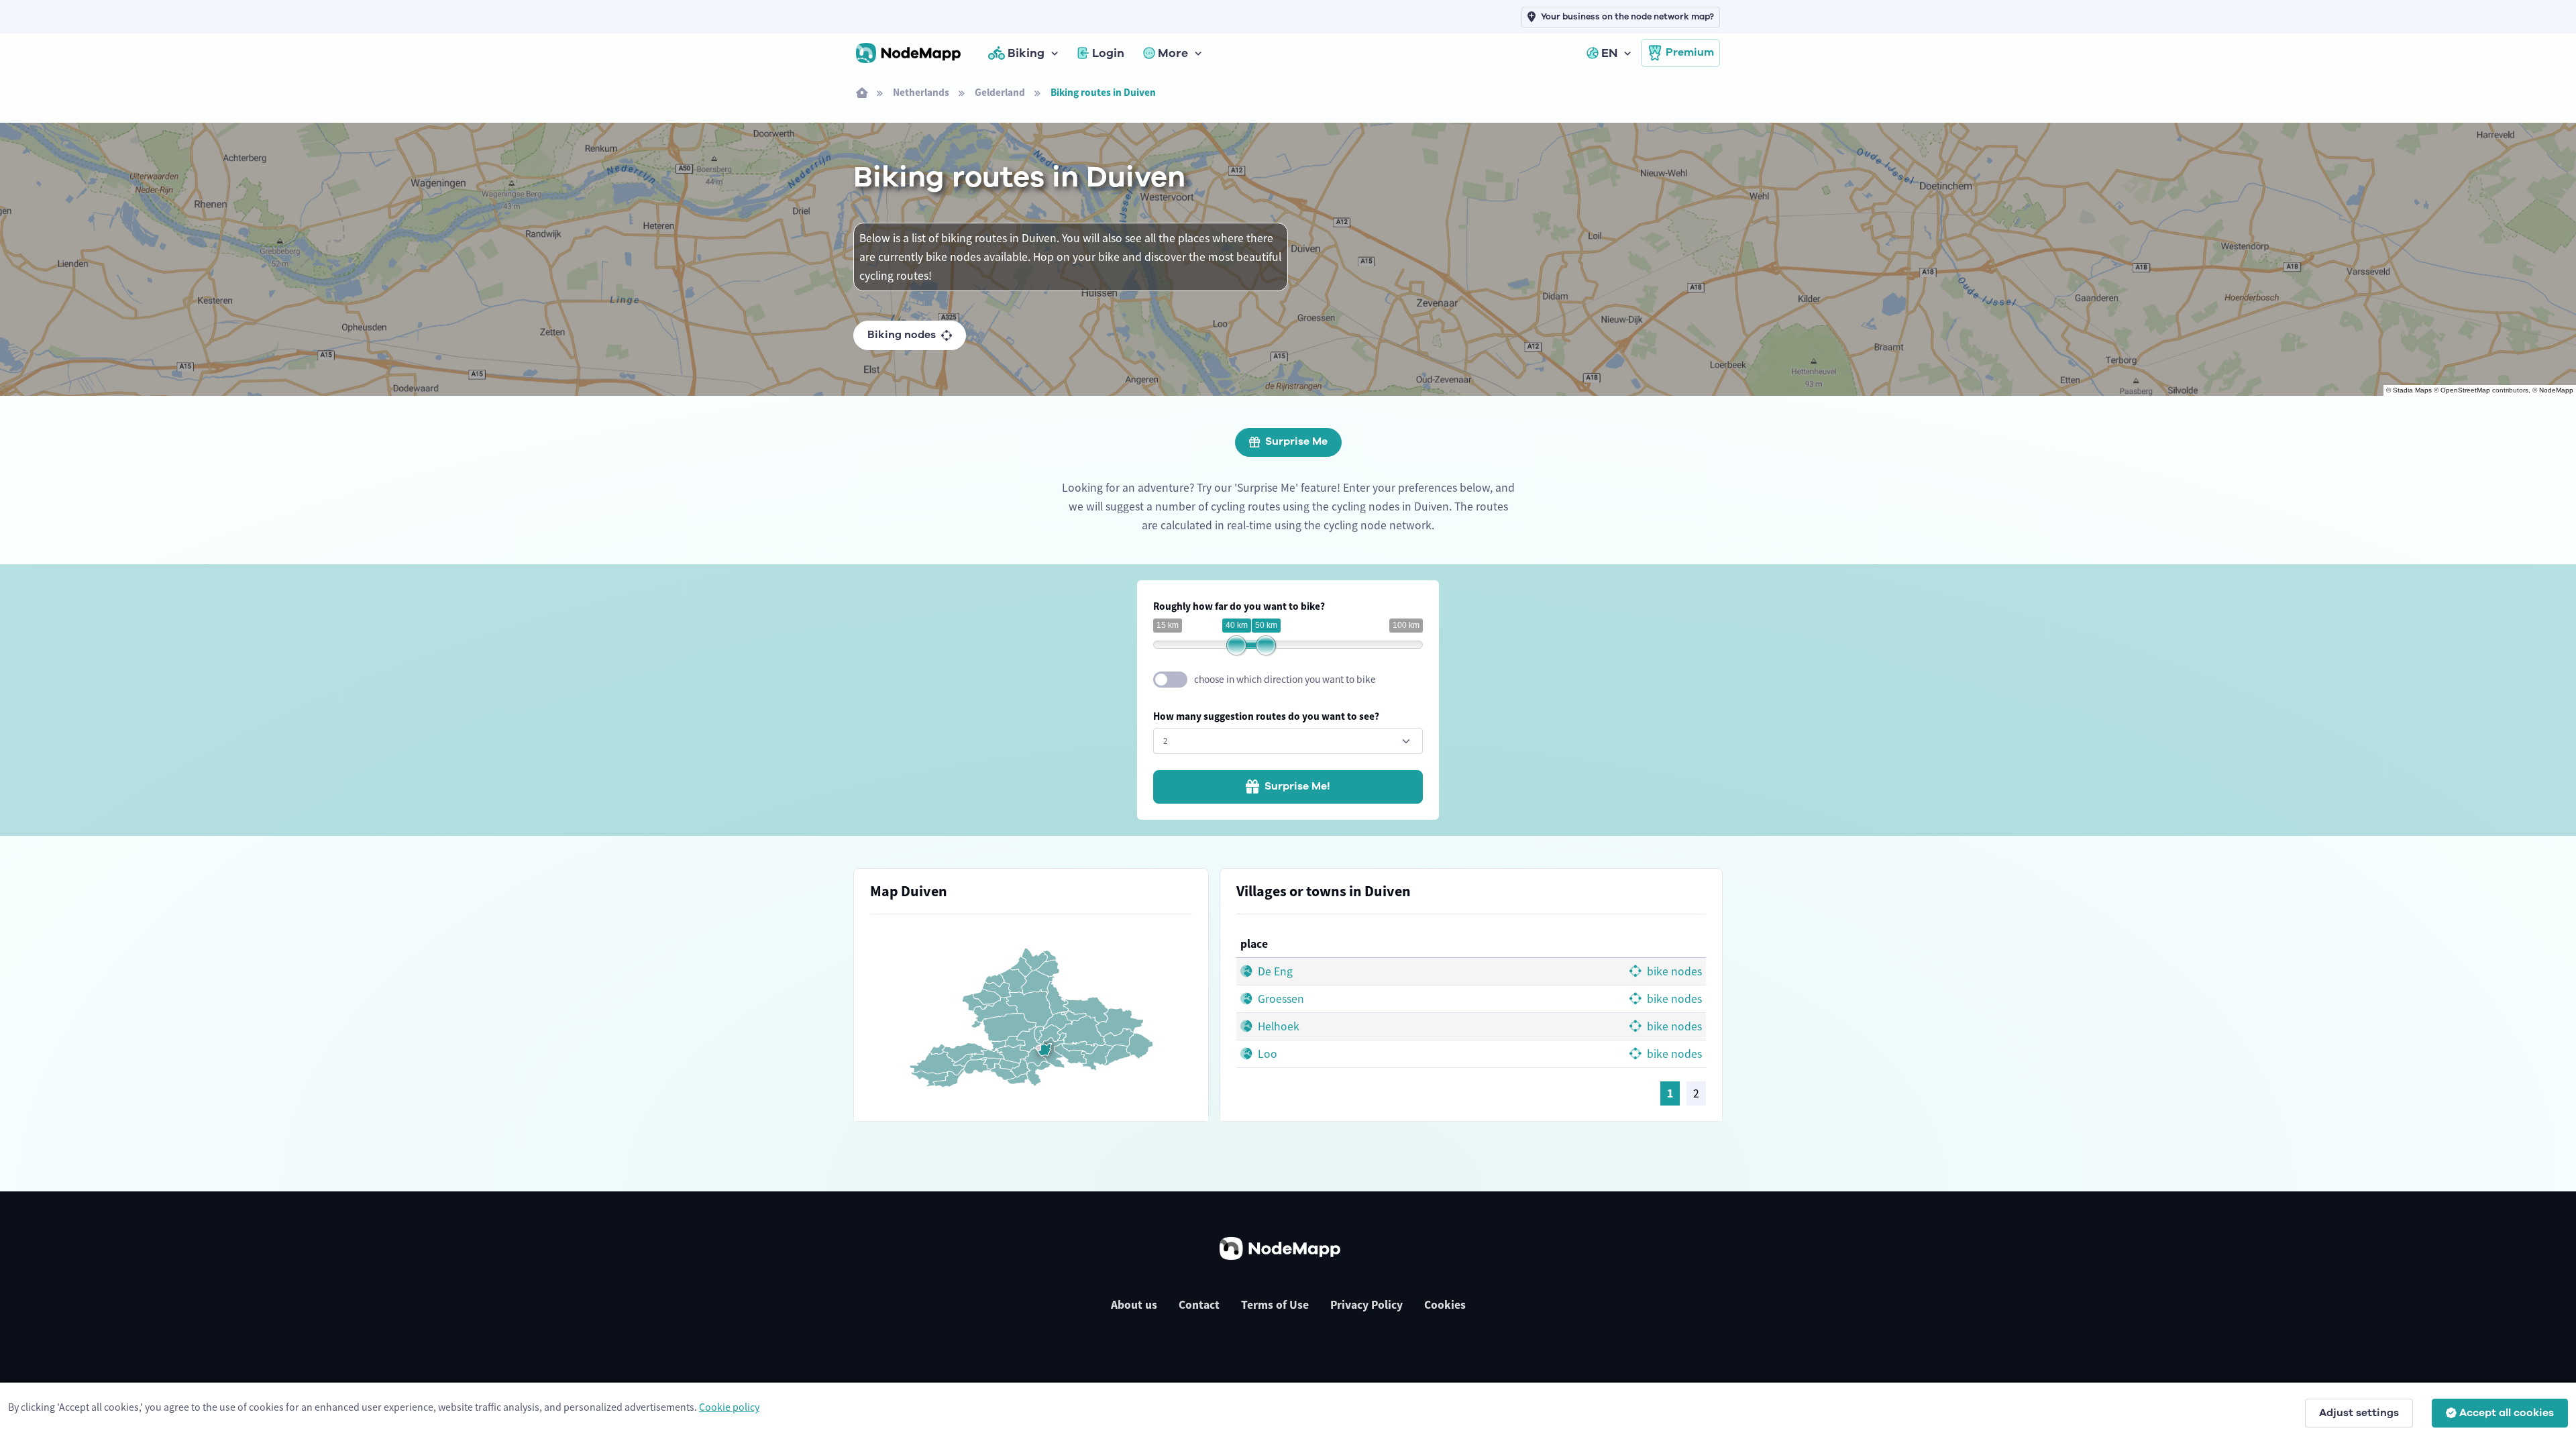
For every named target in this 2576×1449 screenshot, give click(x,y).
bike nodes (1673, 971)
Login (1108, 53)
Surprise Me (1296, 441)
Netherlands (921, 92)
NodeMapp (2556, 390)
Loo (1266, 1054)
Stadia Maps (2412, 390)
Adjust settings (2359, 1413)
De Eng (1274, 971)
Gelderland (1000, 92)
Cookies (1445, 1305)
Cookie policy (729, 1407)
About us (1134, 1305)
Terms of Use (1275, 1305)
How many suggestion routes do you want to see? (1266, 716)
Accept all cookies (2507, 1413)
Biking (1026, 53)
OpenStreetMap (2465, 390)
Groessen (1280, 999)
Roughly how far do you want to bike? (1239, 606)
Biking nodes (902, 335)
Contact (1199, 1305)
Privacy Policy (1366, 1305)
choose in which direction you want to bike (1285, 679)
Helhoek (1277, 1026)
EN (1609, 53)
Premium (1690, 52)
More (1173, 53)
